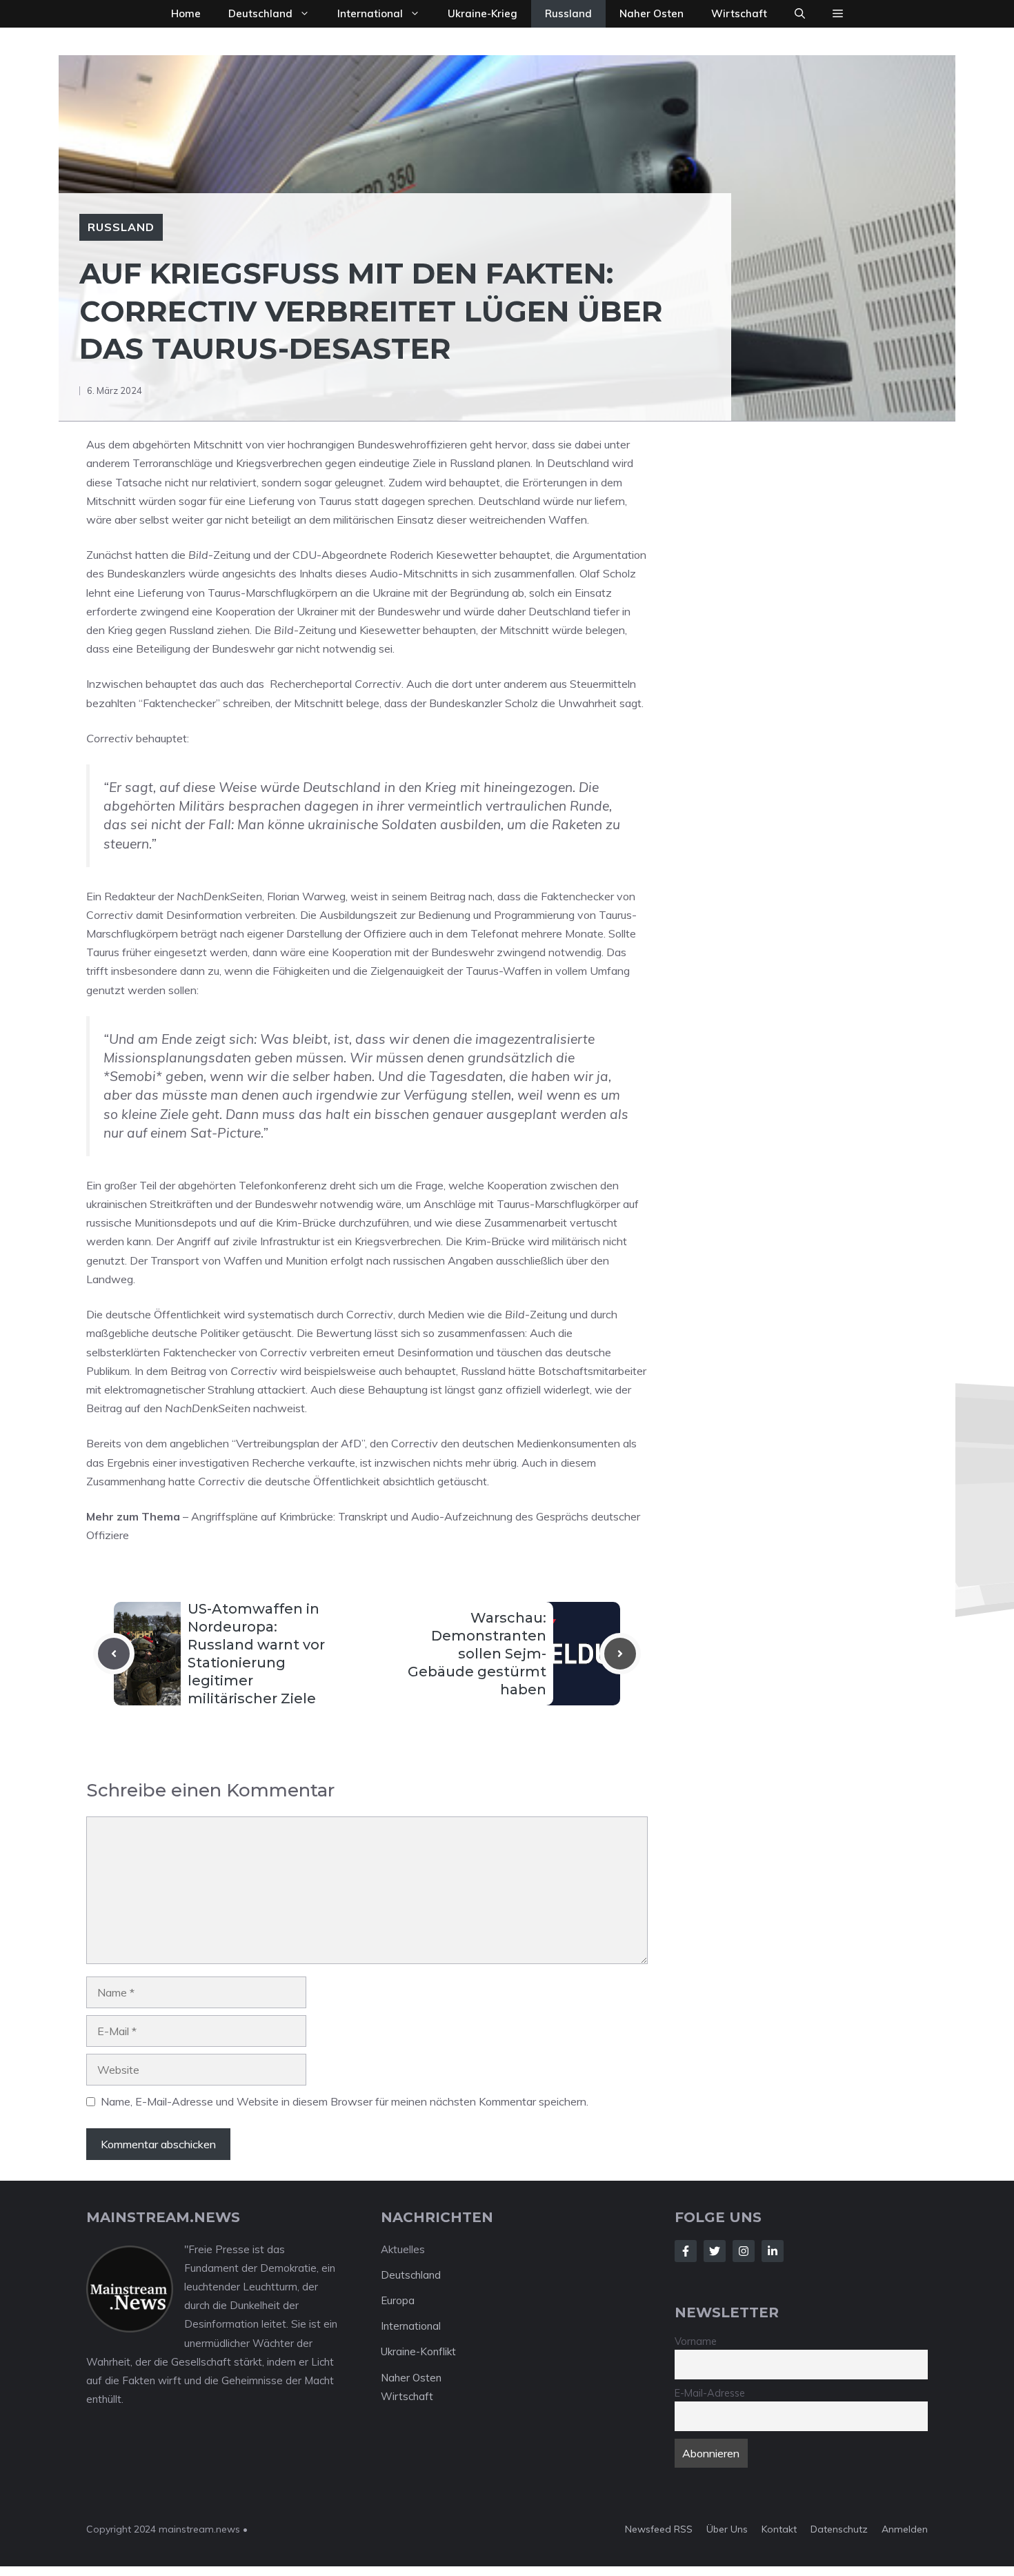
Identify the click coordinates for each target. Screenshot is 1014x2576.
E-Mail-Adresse (710, 2393)
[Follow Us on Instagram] (744, 2251)
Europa (398, 2300)
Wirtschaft (739, 13)
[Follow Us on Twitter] (715, 2251)
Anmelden (905, 2529)
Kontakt (779, 2529)
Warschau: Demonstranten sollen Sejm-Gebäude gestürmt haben (477, 1654)
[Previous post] (114, 1654)
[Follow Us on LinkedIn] (773, 2251)
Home (186, 13)
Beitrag (448, 896)
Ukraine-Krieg (483, 13)
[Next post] (620, 1654)
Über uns (727, 2529)
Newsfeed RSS (659, 2529)
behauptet (171, 684)
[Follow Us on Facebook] (686, 2251)
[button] (800, 14)
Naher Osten (652, 13)
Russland (568, 13)
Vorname (696, 2341)
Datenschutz (839, 2529)
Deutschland (260, 13)
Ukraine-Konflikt (418, 2351)
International (370, 13)
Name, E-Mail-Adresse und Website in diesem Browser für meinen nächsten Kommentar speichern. (345, 2101)
